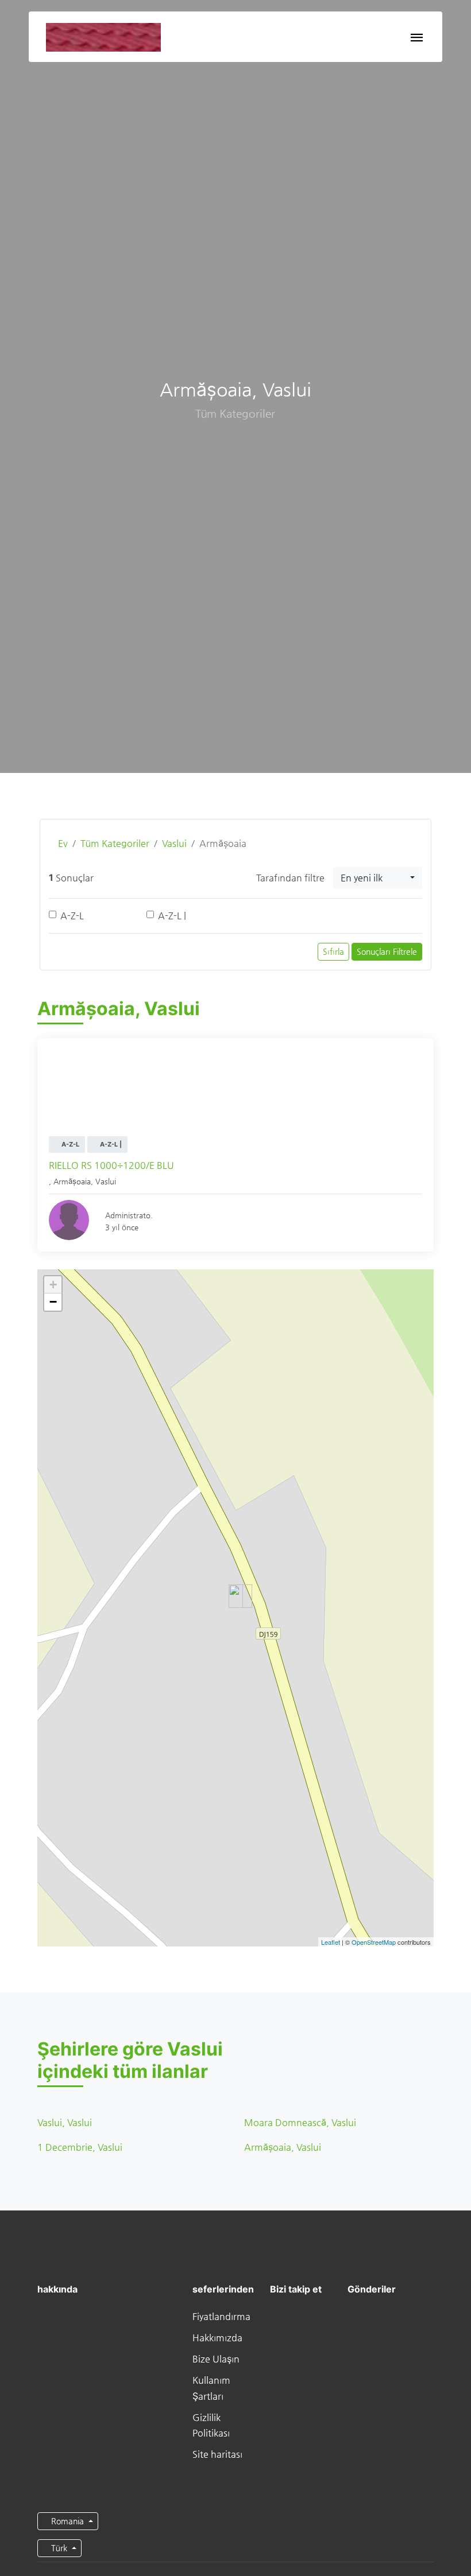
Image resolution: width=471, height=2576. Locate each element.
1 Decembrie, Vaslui (80, 2147)
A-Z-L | (172, 916)
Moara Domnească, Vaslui (300, 2122)
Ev (62, 843)
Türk (59, 2548)
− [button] (53, 1302)
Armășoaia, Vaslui (283, 2147)
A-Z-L (72, 916)
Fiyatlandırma (221, 2316)
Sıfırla (333, 951)
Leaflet (331, 1942)
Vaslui (174, 843)
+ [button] (53, 1285)
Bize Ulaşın (216, 2359)
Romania (67, 2521)
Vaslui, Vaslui (65, 2122)
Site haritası (217, 2454)
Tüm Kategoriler (115, 843)
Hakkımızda (217, 2338)
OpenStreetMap (374, 1942)
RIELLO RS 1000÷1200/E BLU (111, 1165)
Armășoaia (72, 1181)
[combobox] (378, 878)
